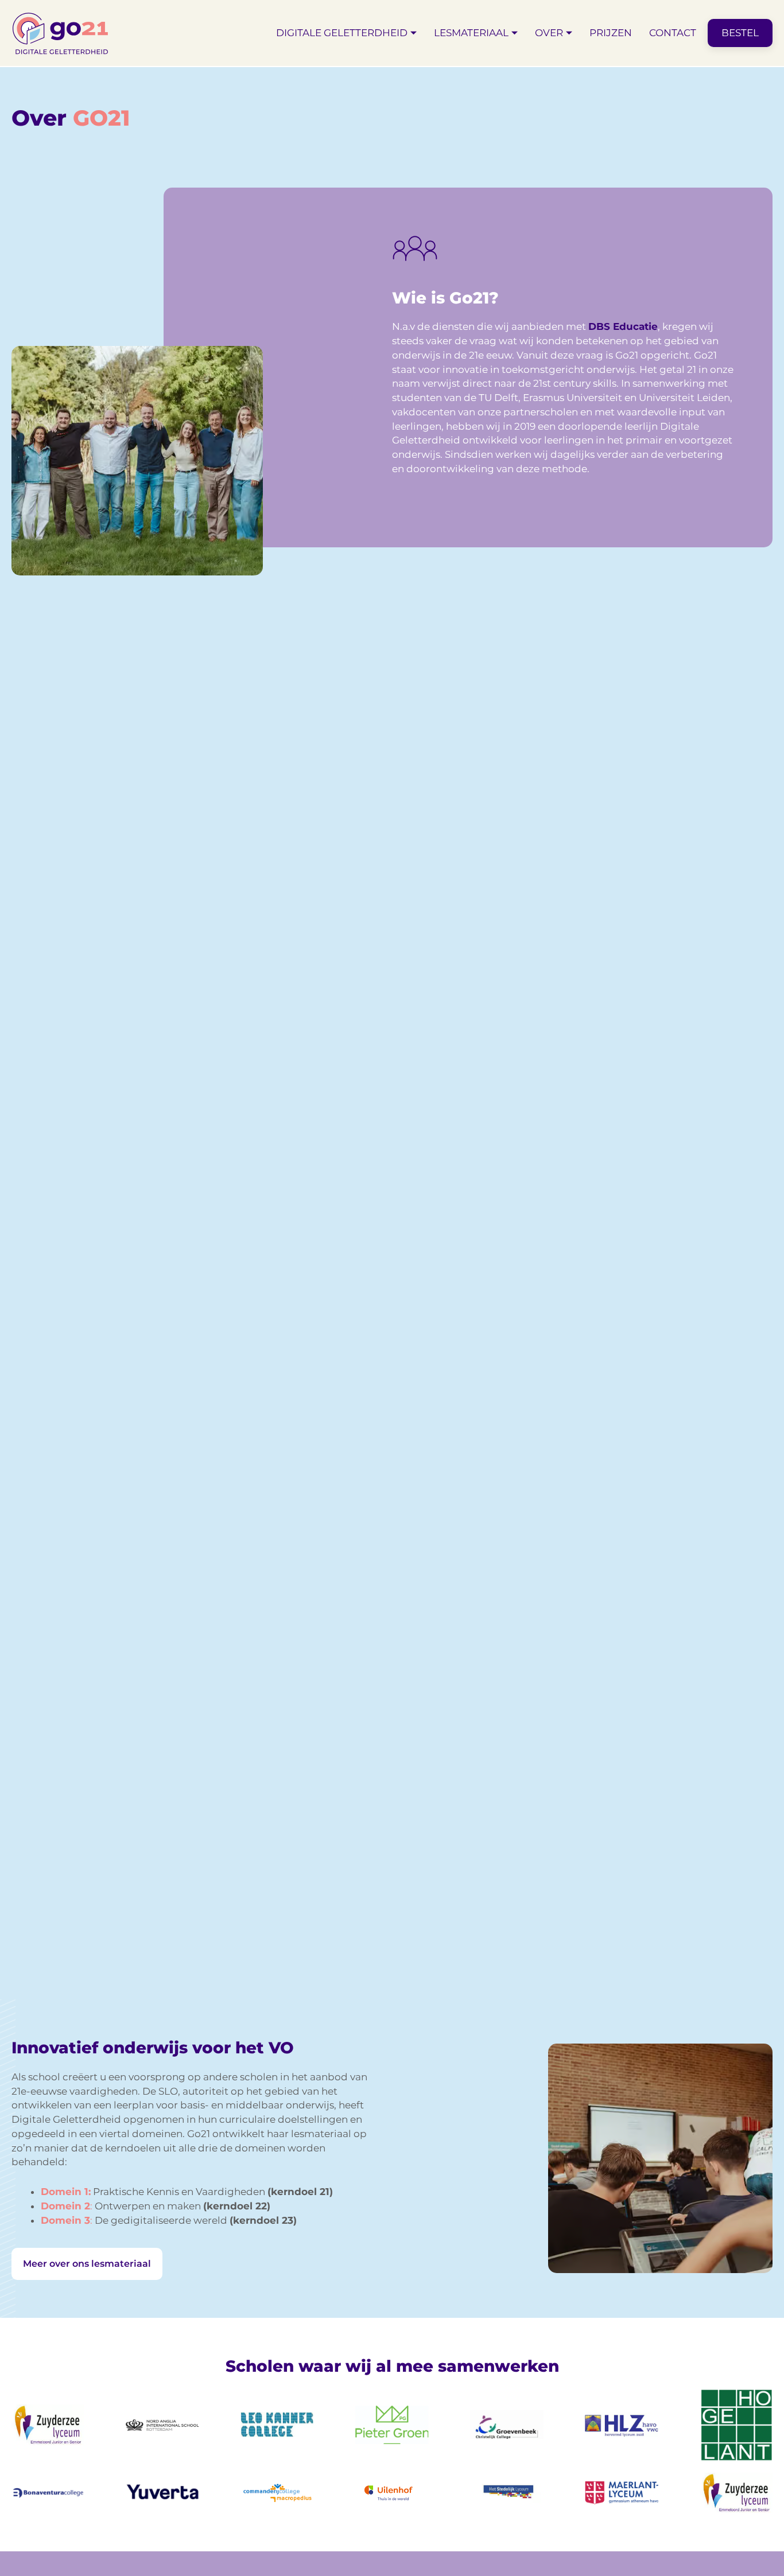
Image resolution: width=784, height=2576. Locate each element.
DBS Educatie (623, 326)
